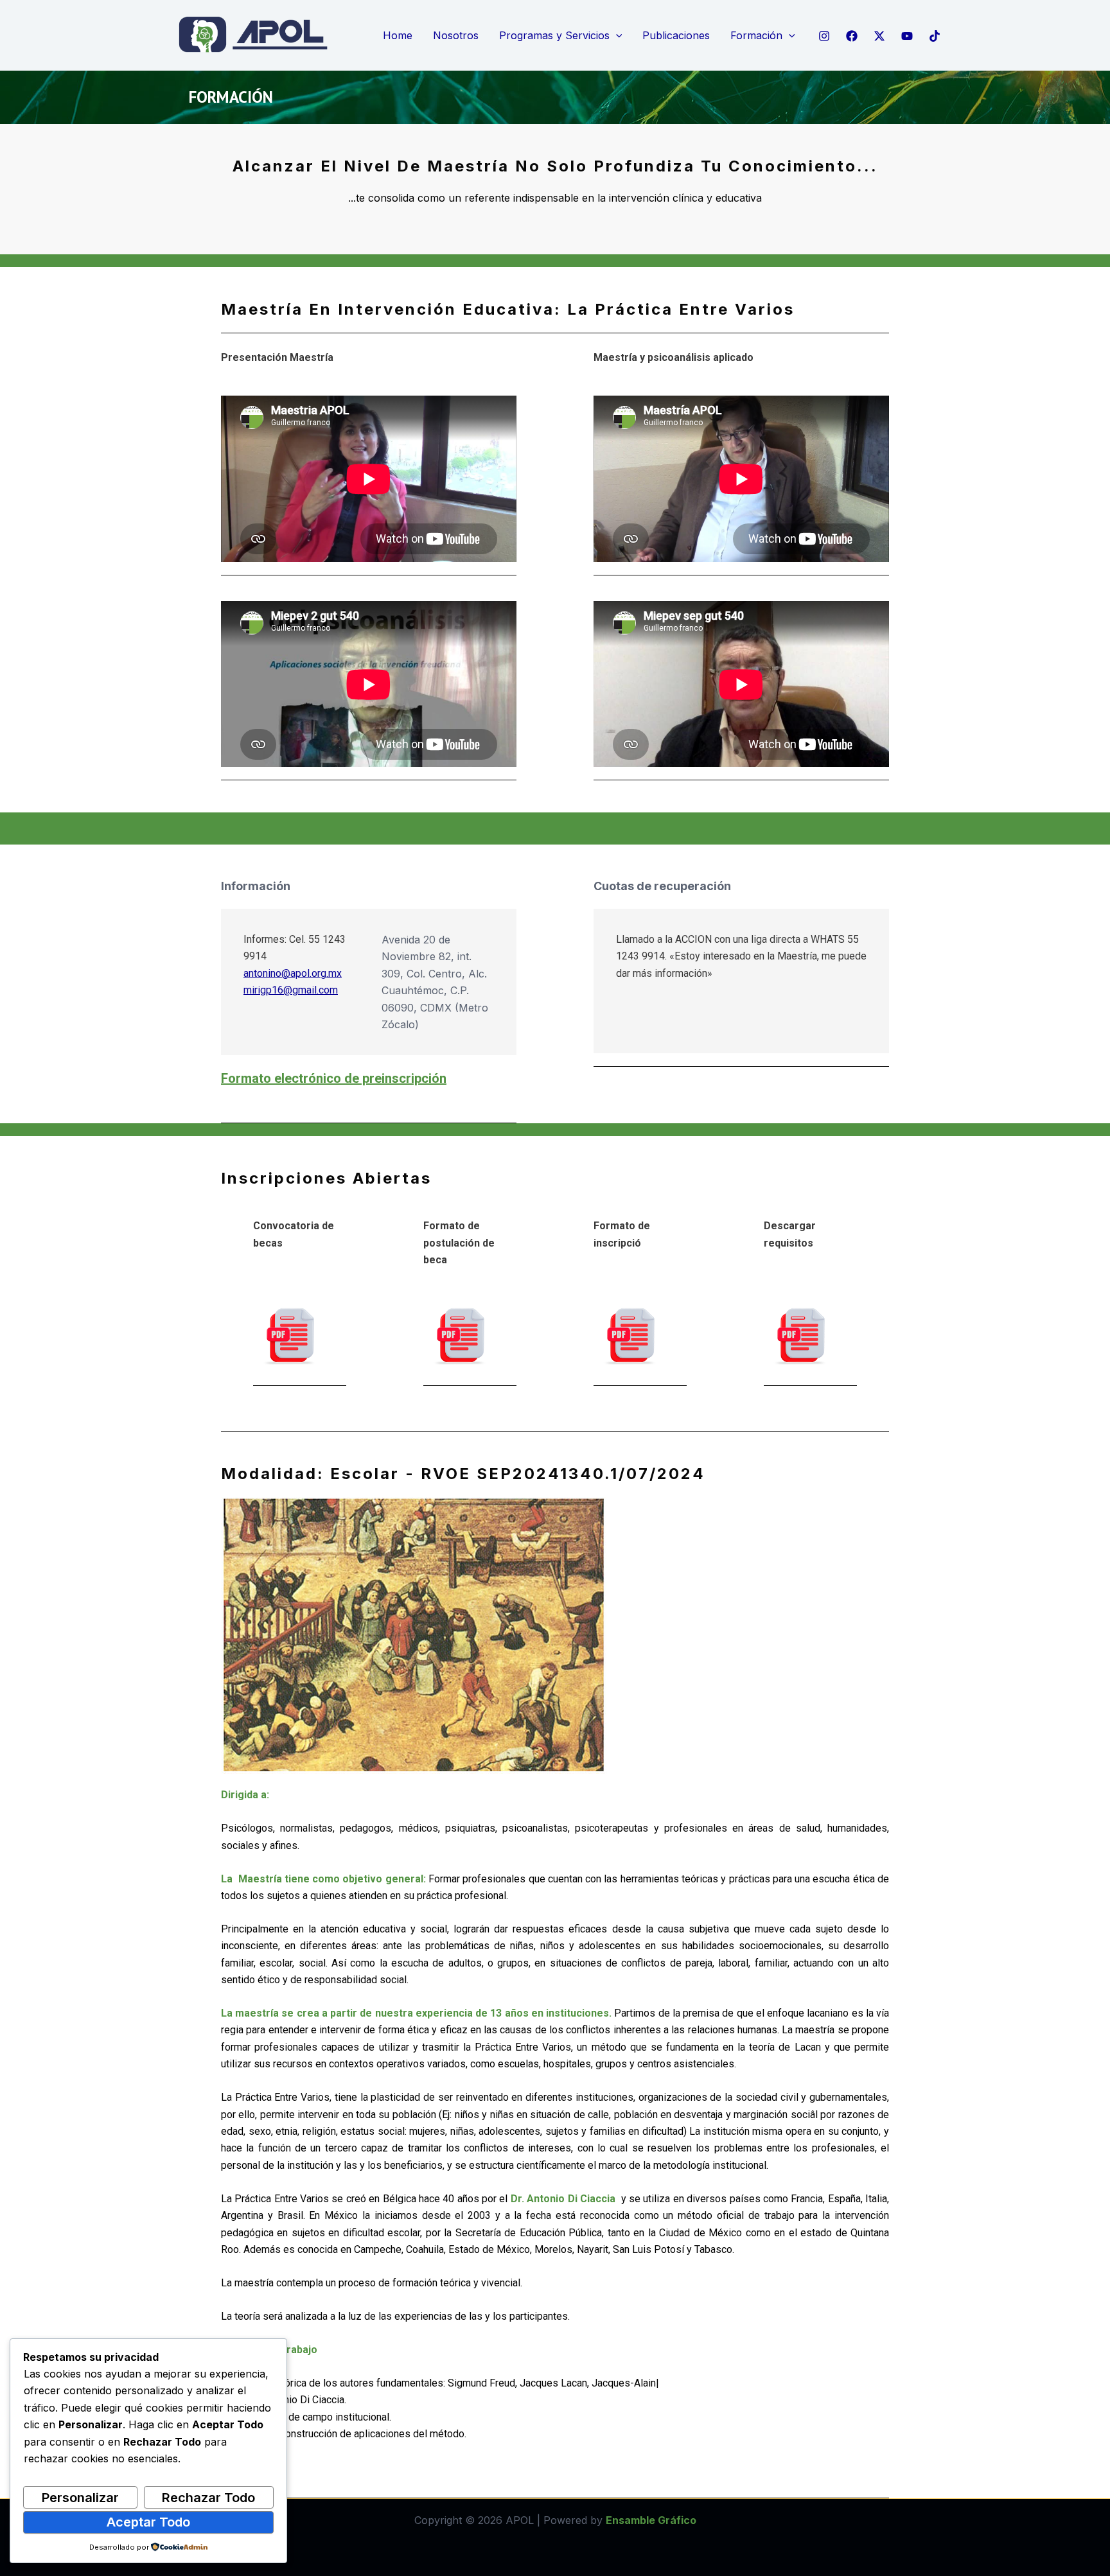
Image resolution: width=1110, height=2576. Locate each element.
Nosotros (456, 35)
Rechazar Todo (208, 2498)
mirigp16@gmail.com (291, 990)
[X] (879, 36)
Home (398, 35)
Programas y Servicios (554, 35)
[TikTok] (935, 36)
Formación (756, 35)
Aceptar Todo (148, 2522)
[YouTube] (907, 36)
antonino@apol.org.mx (293, 973)
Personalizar (80, 2498)
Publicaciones (676, 35)
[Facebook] (852, 36)
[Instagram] (824, 36)
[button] (616, 36)
